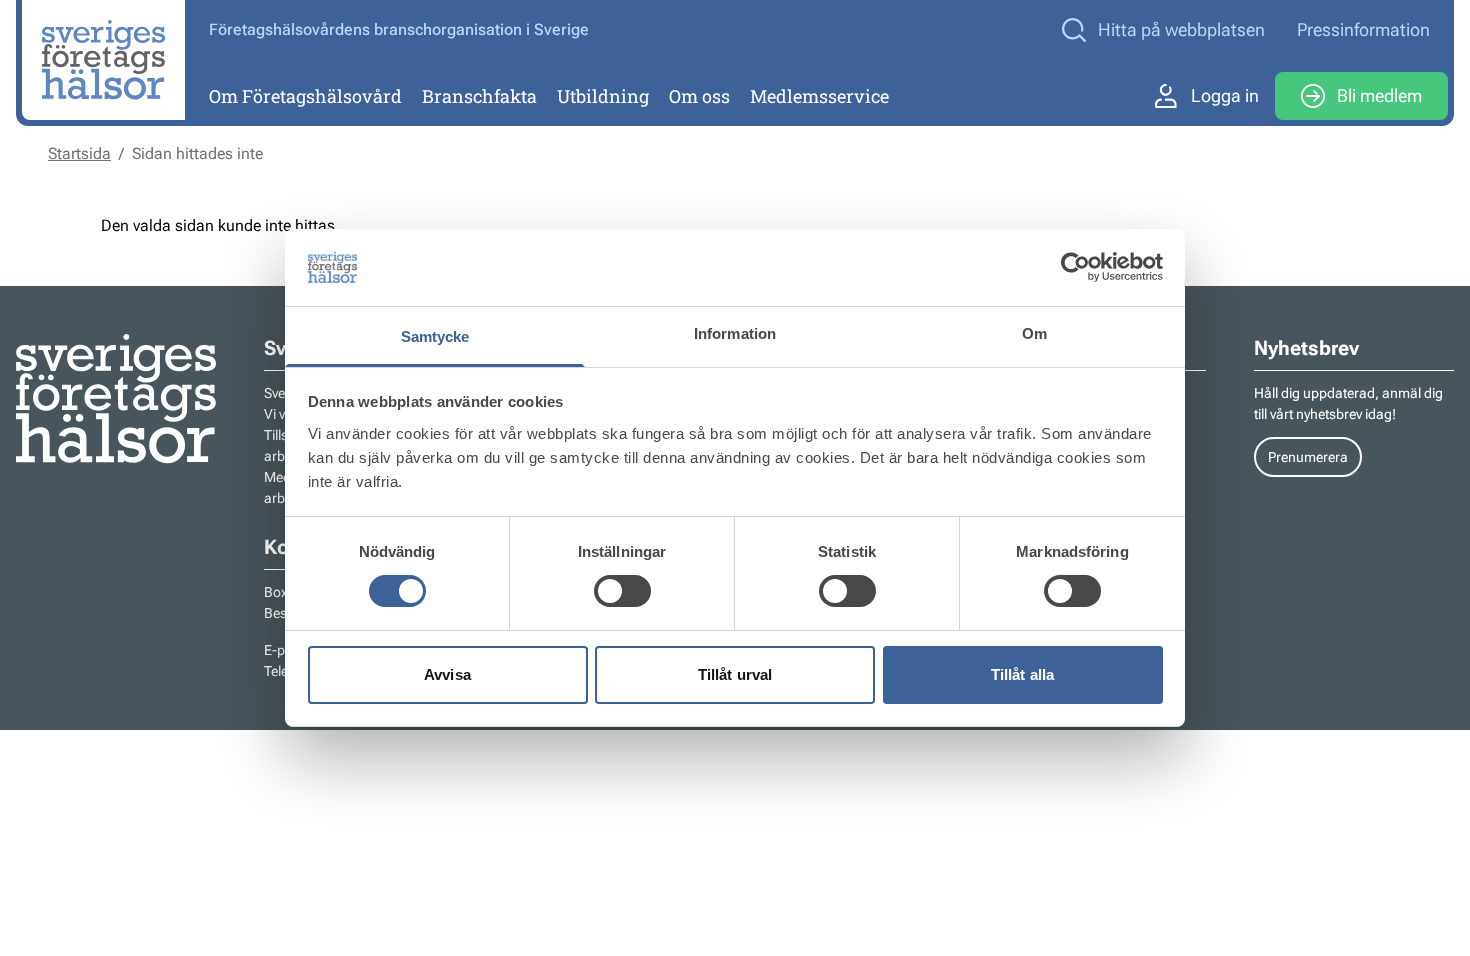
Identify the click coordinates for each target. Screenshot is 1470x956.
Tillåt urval (735, 674)
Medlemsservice (819, 96)
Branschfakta (479, 96)
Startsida (79, 153)
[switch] (622, 591)
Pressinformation (1363, 29)
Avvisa (447, 674)
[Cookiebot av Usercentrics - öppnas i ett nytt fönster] (1075, 267)
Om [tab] (1034, 333)
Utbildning (603, 96)
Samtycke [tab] (435, 336)
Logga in (1225, 95)
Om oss (699, 96)
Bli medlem (1379, 95)
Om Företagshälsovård (305, 96)
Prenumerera (1308, 457)
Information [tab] (735, 333)
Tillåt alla (1022, 674)
